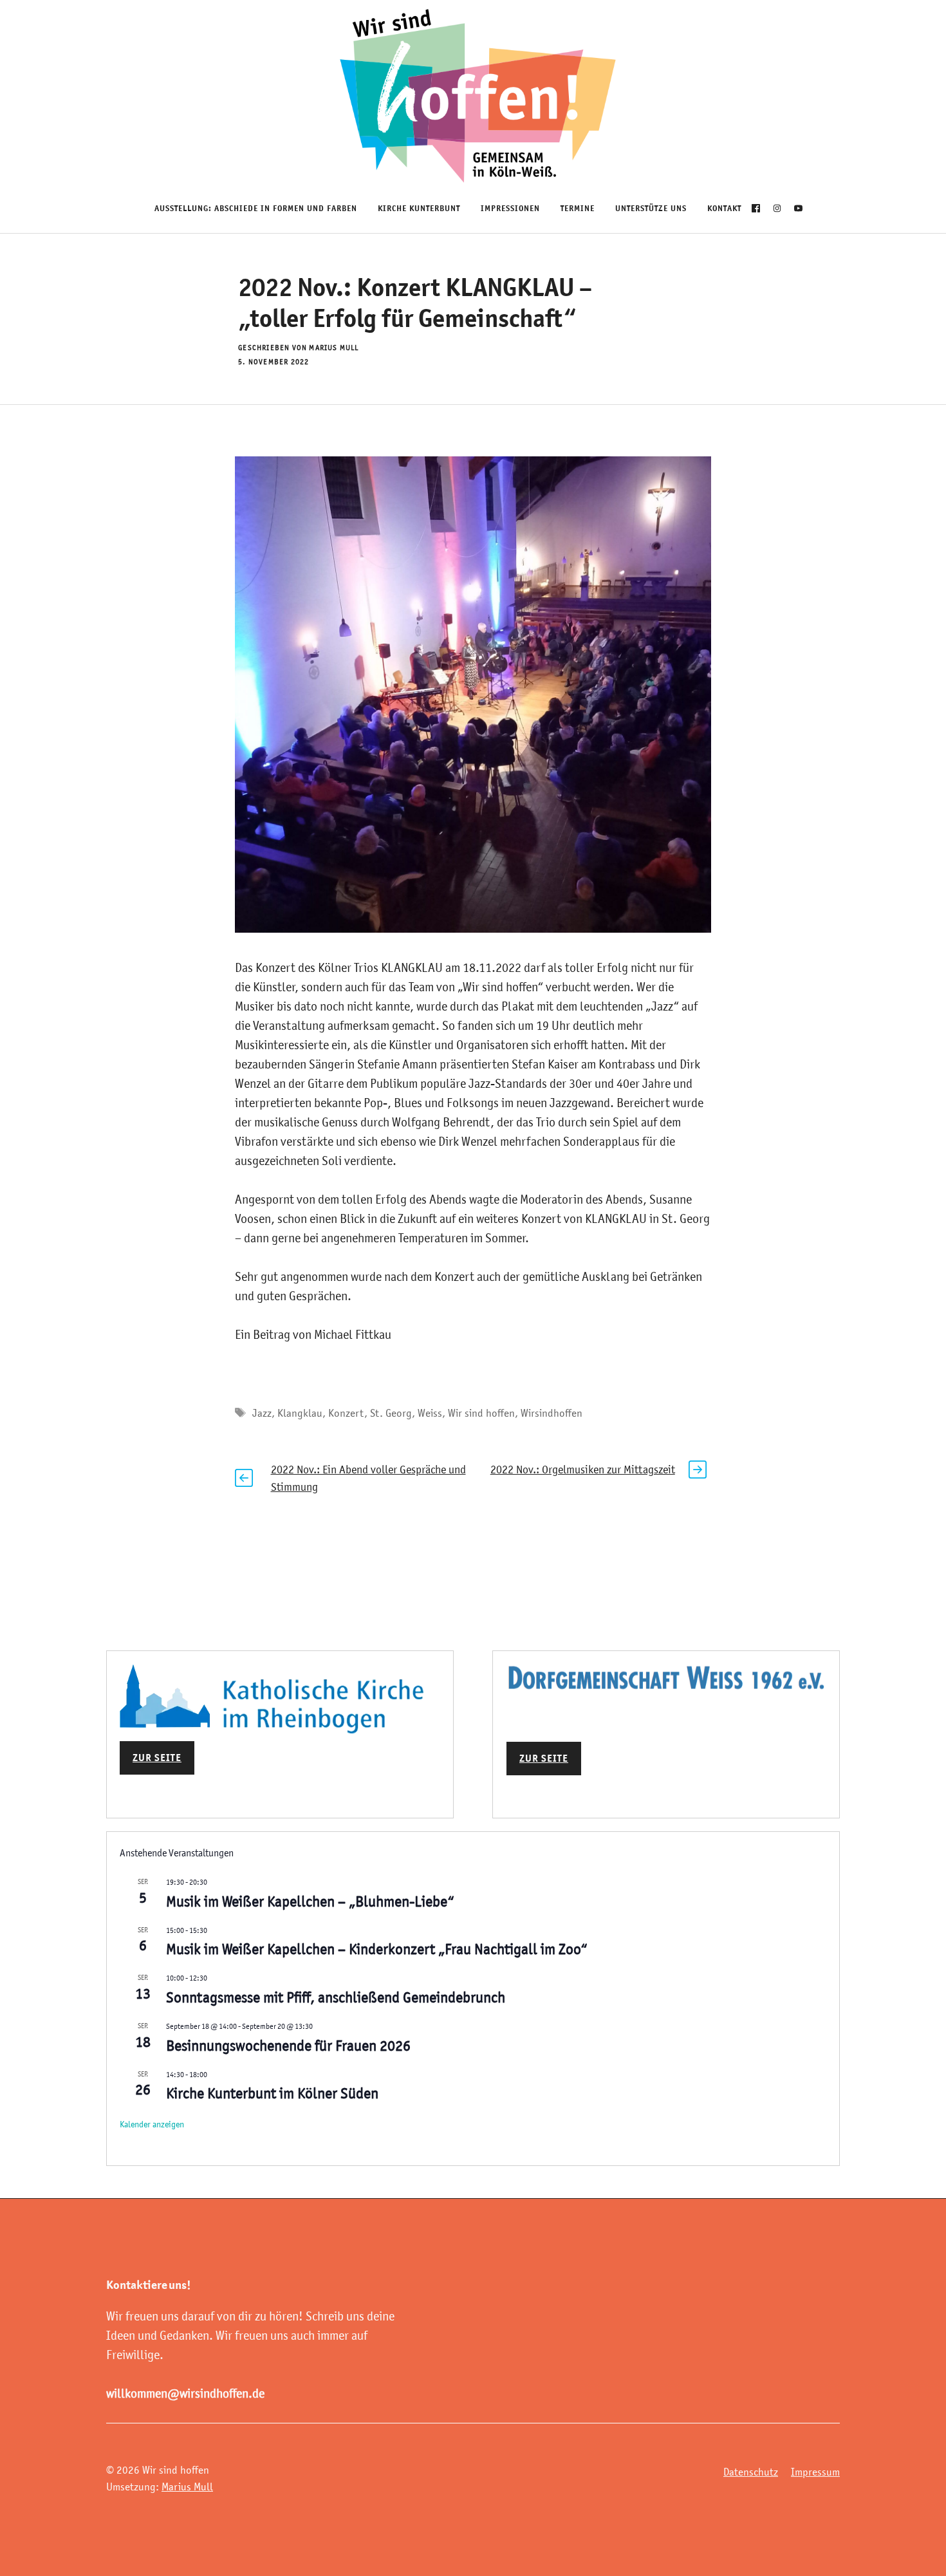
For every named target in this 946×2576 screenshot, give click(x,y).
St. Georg (391, 1413)
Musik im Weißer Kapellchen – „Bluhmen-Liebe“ (310, 1901)
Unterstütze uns (651, 208)
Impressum (815, 2472)
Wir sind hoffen (481, 1413)
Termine (578, 208)
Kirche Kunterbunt (419, 208)
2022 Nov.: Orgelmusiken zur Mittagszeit (583, 1470)
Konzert (346, 1413)
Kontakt (724, 208)
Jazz (262, 1413)
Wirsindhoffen (552, 1413)
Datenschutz (751, 2472)
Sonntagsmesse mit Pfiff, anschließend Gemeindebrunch (336, 1997)
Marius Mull (187, 2487)
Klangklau (300, 1413)
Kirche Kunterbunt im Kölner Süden (272, 2093)
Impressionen (510, 208)
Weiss (430, 1413)
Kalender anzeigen (152, 2124)
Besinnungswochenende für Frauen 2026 (288, 2046)
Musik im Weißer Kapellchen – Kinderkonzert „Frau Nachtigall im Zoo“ (377, 1949)
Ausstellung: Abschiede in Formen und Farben (256, 208)
